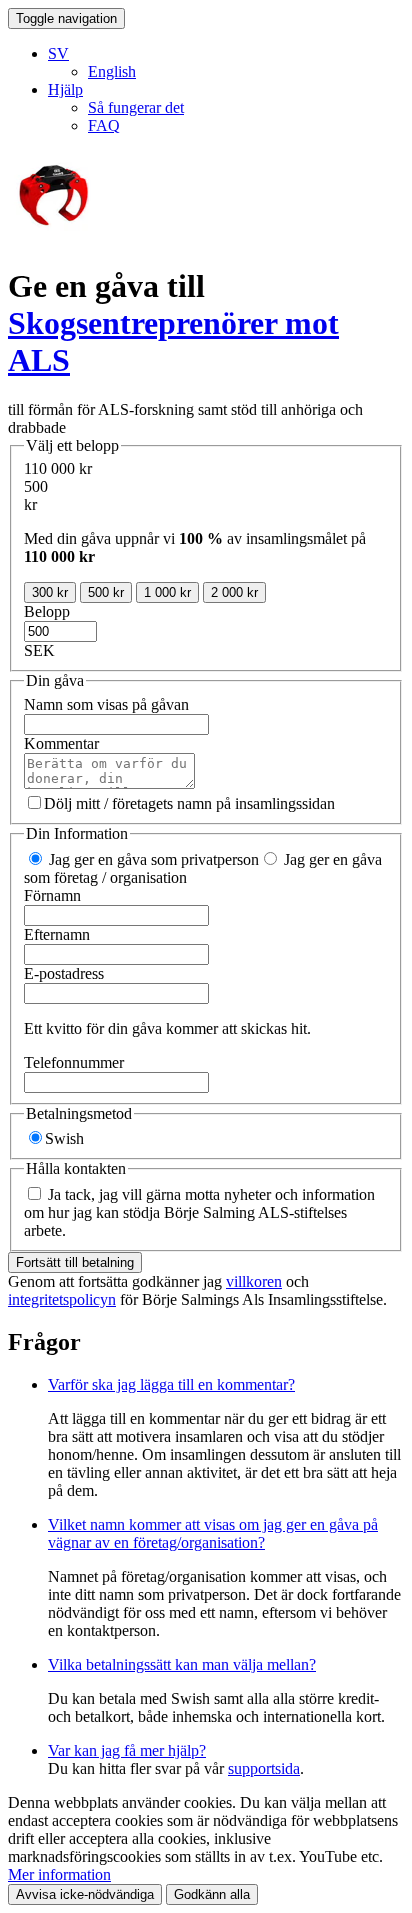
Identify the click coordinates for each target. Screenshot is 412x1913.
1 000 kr (167, 592)
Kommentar (61, 743)
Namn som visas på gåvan (106, 704)
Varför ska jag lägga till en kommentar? (171, 1384)
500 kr (106, 592)
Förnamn (52, 895)
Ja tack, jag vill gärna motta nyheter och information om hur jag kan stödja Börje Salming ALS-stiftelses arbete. (199, 1212)
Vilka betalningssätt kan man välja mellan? (182, 1664)
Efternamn (57, 934)
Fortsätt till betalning (75, 1262)
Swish (64, 1138)
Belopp (47, 611)
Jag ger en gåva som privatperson (152, 859)
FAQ (104, 125)
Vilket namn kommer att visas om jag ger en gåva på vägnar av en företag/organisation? (213, 1533)
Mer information (59, 1874)
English (112, 71)
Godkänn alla (212, 1894)
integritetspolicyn (62, 1299)
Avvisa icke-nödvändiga (85, 1894)
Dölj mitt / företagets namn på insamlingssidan (189, 803)
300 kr (50, 592)
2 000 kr (234, 592)
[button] (58, 53)
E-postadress (64, 973)
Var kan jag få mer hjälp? (127, 1750)
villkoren (254, 1281)
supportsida (264, 1768)
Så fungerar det (136, 107)
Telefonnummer (74, 1062)
